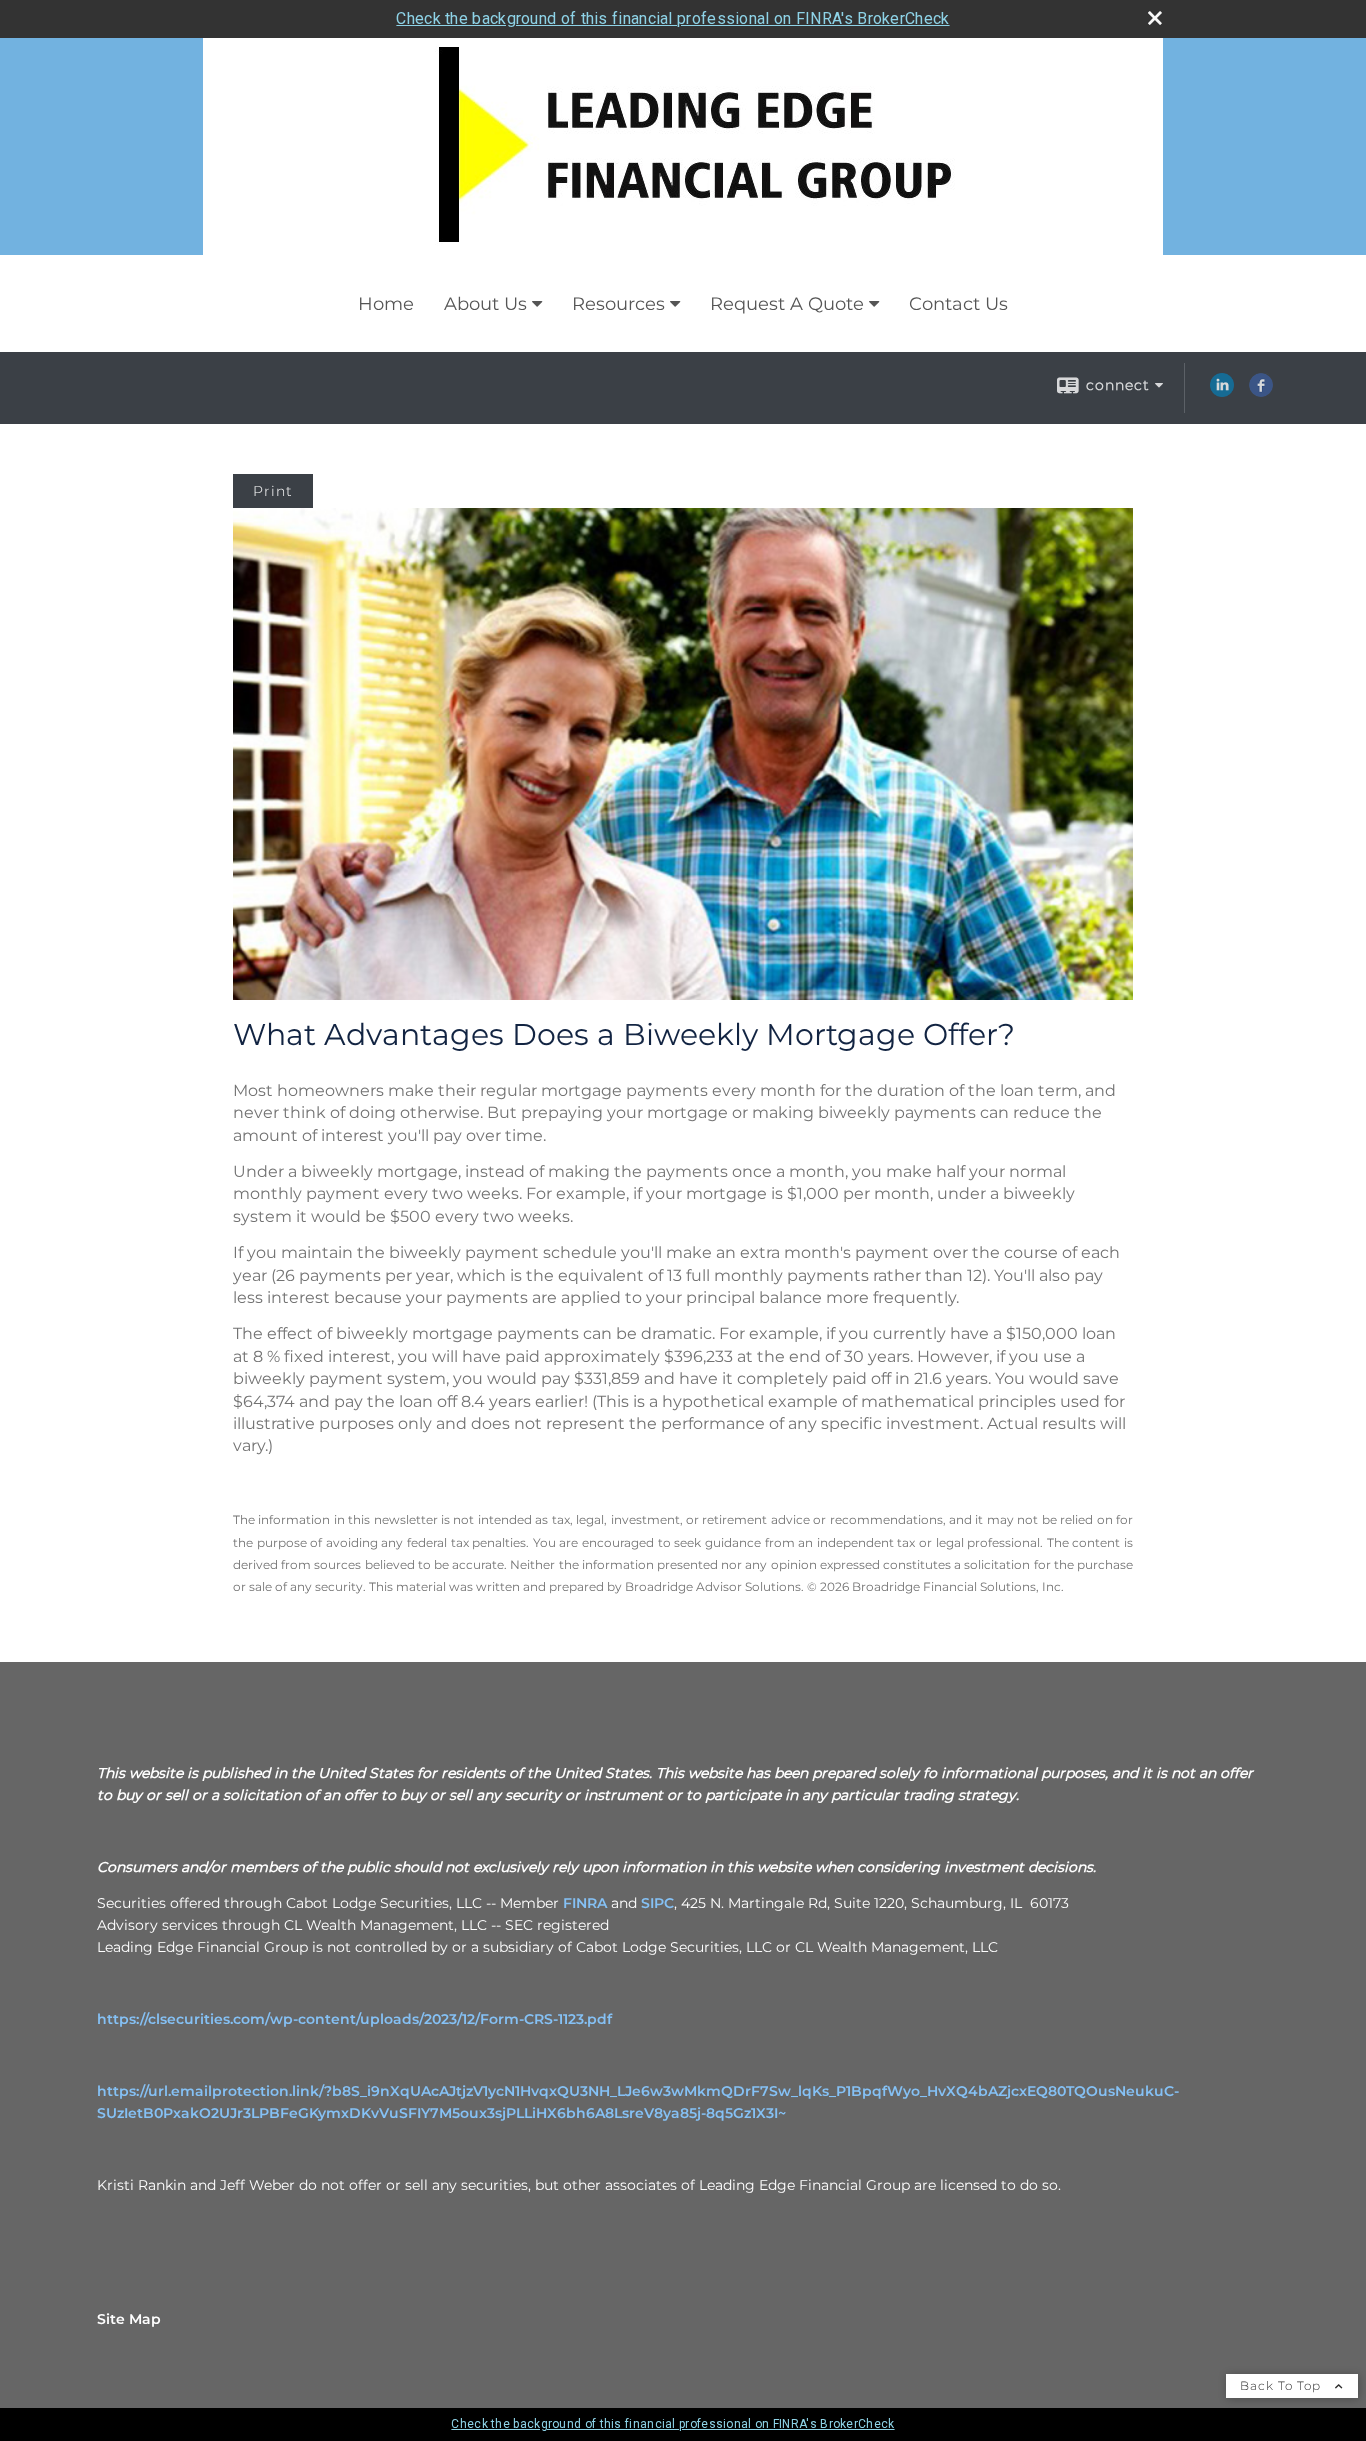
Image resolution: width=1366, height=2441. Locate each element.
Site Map (129, 2319)
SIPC (657, 1903)
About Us (485, 304)
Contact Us (958, 304)
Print (273, 491)
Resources (618, 304)
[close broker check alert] (1155, 18)
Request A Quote (787, 304)
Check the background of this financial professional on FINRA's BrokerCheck (672, 18)
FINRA (585, 1903)
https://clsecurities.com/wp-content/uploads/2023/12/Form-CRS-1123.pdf (354, 2019)
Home (386, 304)
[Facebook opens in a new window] (1261, 392)
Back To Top (1282, 2385)
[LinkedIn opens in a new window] (1222, 392)
